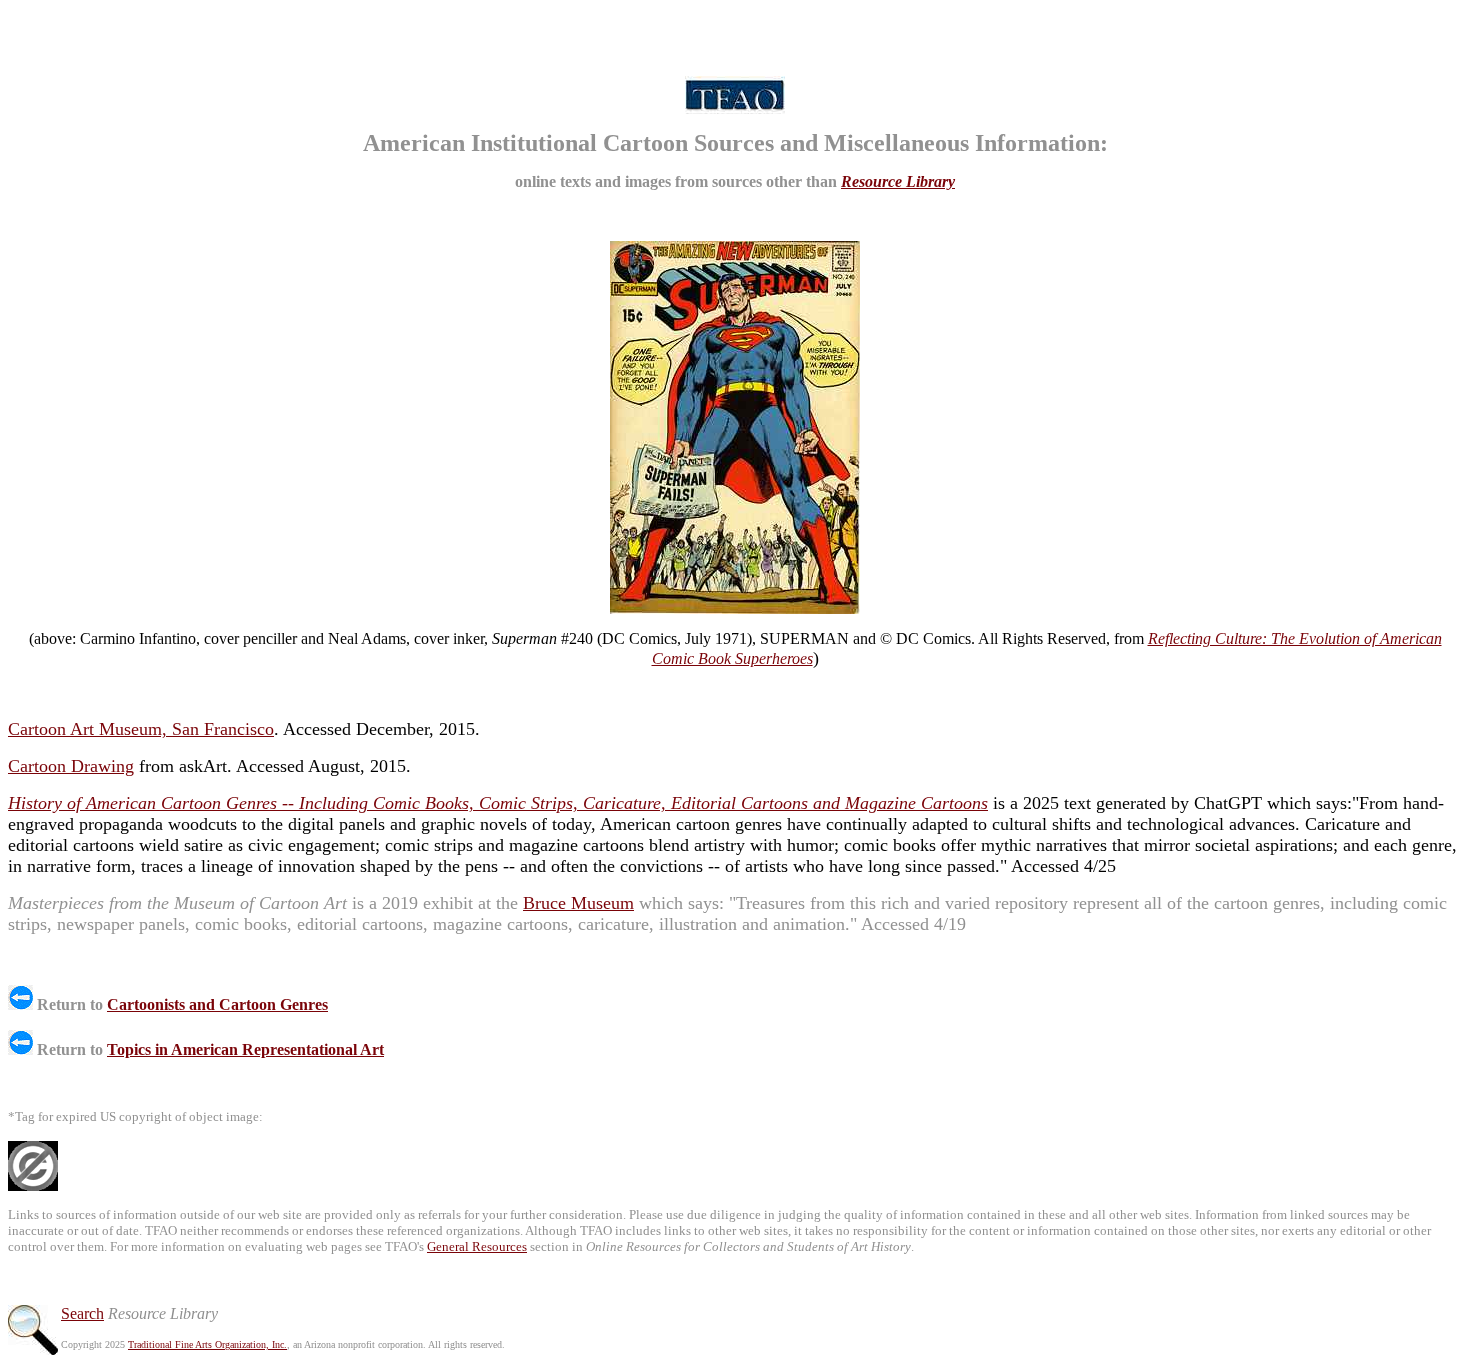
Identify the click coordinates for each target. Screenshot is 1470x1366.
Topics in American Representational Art (245, 1049)
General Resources (477, 1246)
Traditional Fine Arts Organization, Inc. (207, 1344)
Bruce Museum (578, 903)
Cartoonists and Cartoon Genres (217, 1004)
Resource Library (898, 181)
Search (82, 1313)
